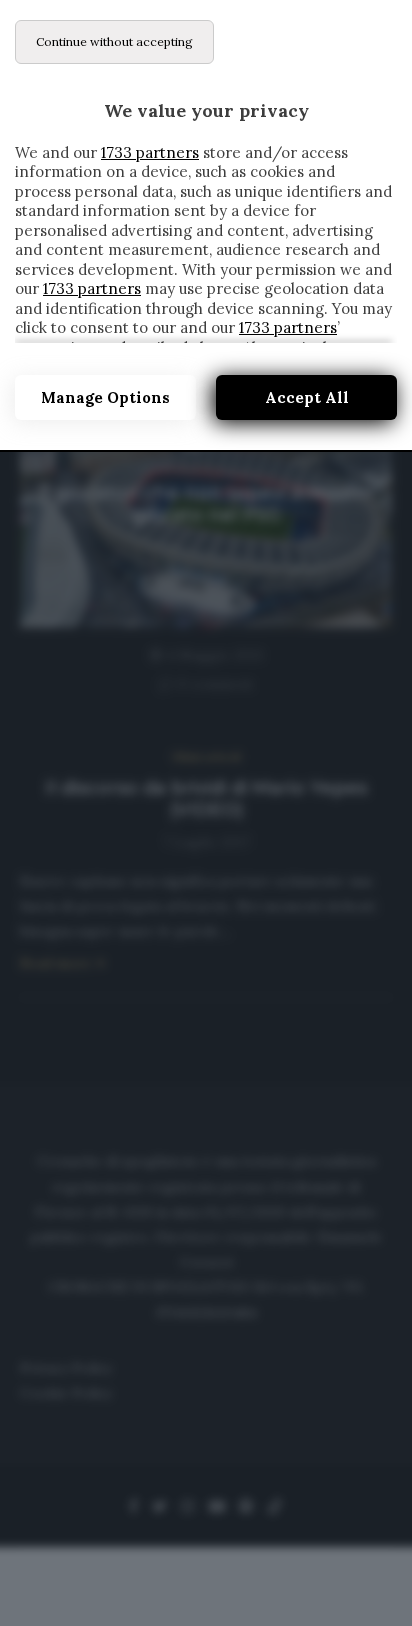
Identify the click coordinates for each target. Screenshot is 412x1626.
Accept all (307, 397)
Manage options (105, 397)
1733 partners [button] (150, 152)
